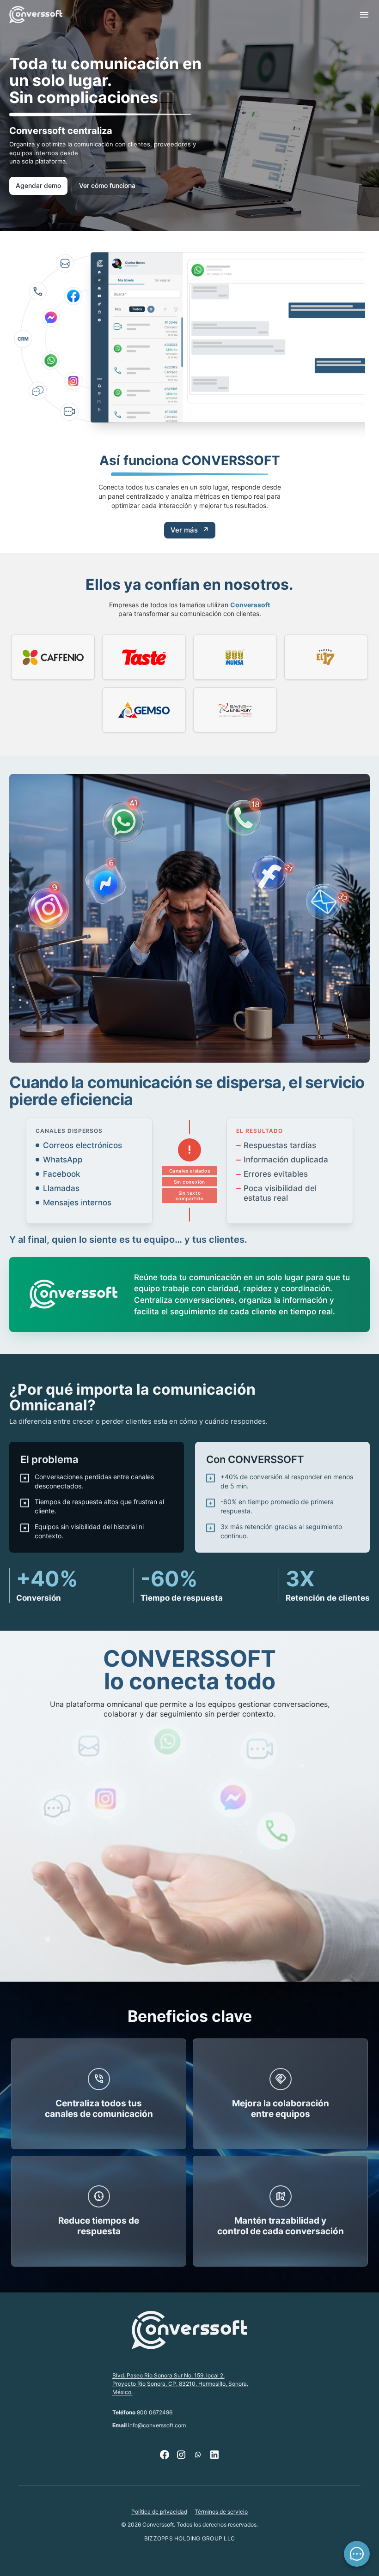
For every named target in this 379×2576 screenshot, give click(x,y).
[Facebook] (165, 2455)
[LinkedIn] (214, 2455)
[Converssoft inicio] (36, 15)
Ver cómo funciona (107, 185)
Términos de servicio (221, 2512)
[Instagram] (181, 2455)
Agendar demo (38, 185)
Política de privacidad (159, 2512)
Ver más (190, 530)
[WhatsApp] (198, 2455)
